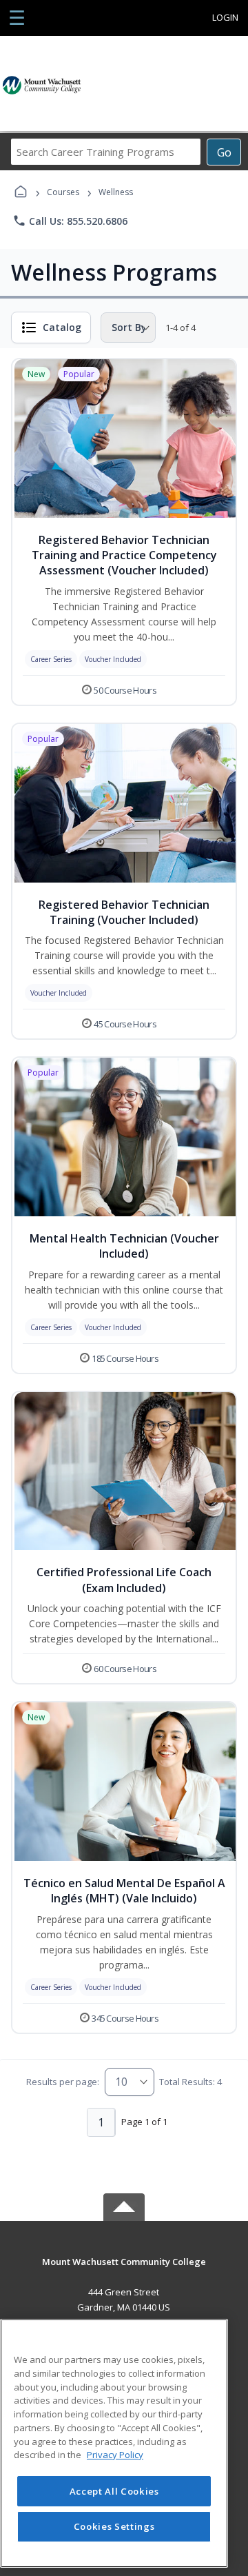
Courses (63, 192)
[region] (114, 2443)
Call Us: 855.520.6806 (70, 221)
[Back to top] (124, 2272)
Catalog (62, 327)
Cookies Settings (114, 2526)
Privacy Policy (115, 2455)
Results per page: (63, 2082)
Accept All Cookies (114, 2491)
